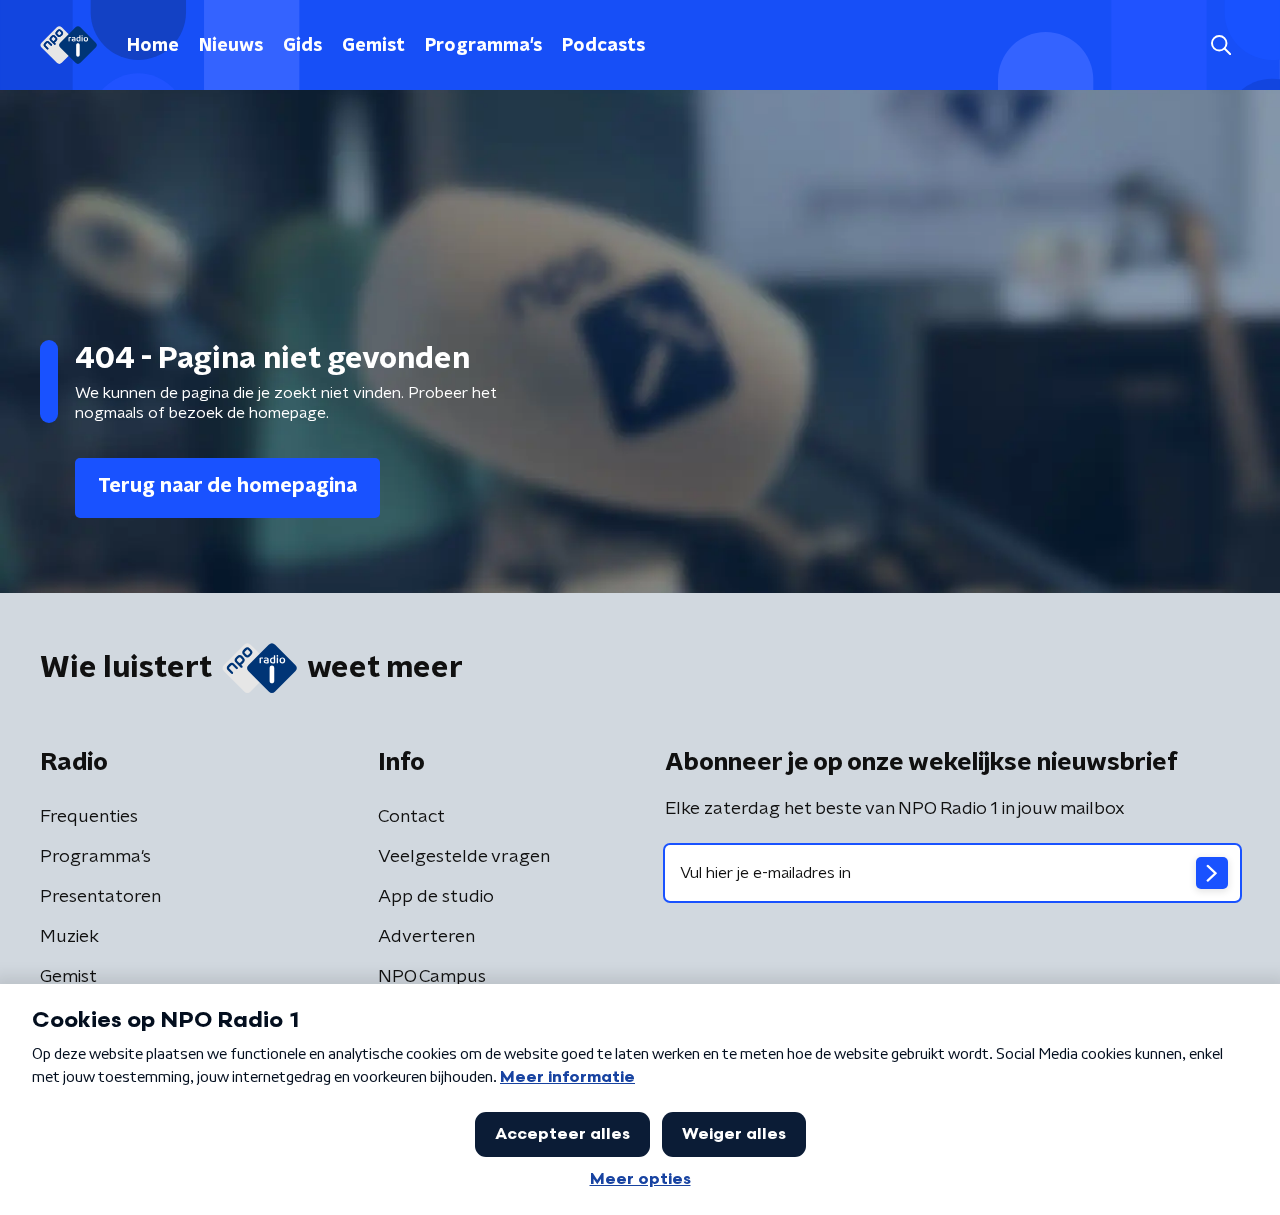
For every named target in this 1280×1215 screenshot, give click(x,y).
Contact (411, 817)
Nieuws (231, 46)
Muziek (69, 937)
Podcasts (603, 46)
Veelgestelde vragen (464, 857)
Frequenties (89, 817)
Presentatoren (100, 897)
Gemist (373, 46)
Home (153, 46)
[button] (1220, 45)
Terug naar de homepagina (227, 486)
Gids (302, 46)
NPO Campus (432, 977)
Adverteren (426, 937)
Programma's (483, 46)
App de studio (436, 897)
